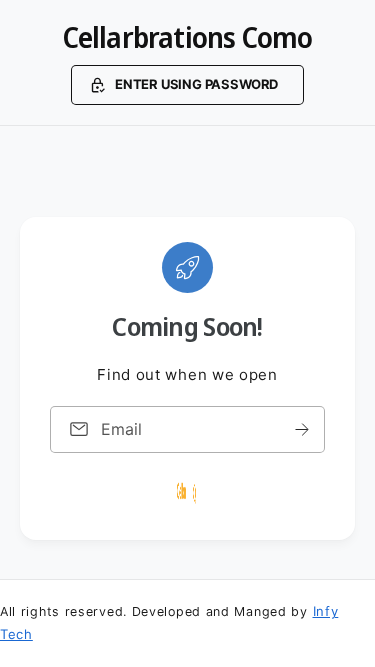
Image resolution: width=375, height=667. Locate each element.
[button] (187, 85)
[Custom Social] (188, 492)
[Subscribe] (302, 428)
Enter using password (196, 84)
